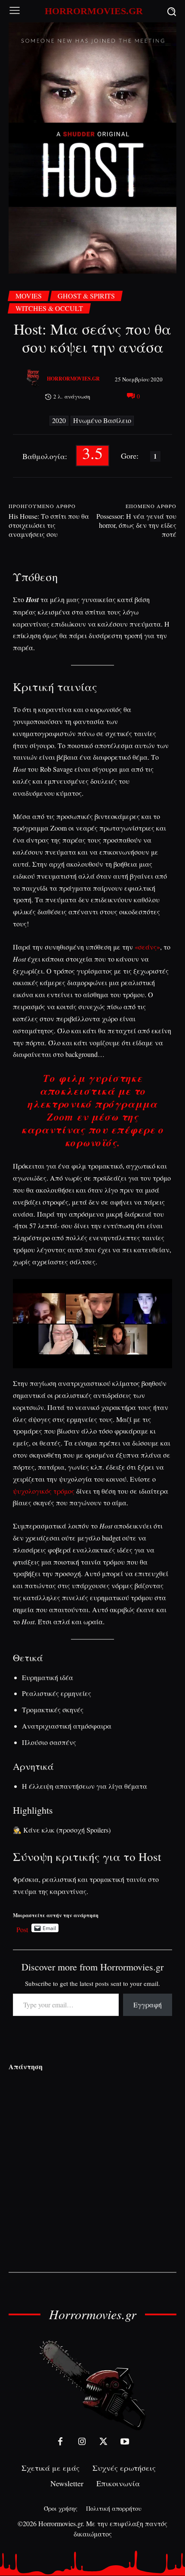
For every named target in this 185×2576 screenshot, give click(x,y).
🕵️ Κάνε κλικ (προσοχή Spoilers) (62, 1830)
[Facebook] (60, 2442)
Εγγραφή (148, 2005)
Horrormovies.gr (73, 379)
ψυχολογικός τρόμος (44, 1491)
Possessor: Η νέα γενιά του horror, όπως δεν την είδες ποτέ (136, 525)
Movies (29, 296)
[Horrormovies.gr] (34, 379)
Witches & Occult (49, 308)
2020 (59, 420)
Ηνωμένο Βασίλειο (102, 420)
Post (22, 1928)
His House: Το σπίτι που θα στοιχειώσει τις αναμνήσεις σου (49, 525)
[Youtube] (125, 2442)
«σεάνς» (147, 947)
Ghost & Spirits (86, 296)
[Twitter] (103, 2442)
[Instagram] (82, 2442)
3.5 (92, 454)
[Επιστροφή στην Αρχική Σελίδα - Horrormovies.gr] (92, 2385)
